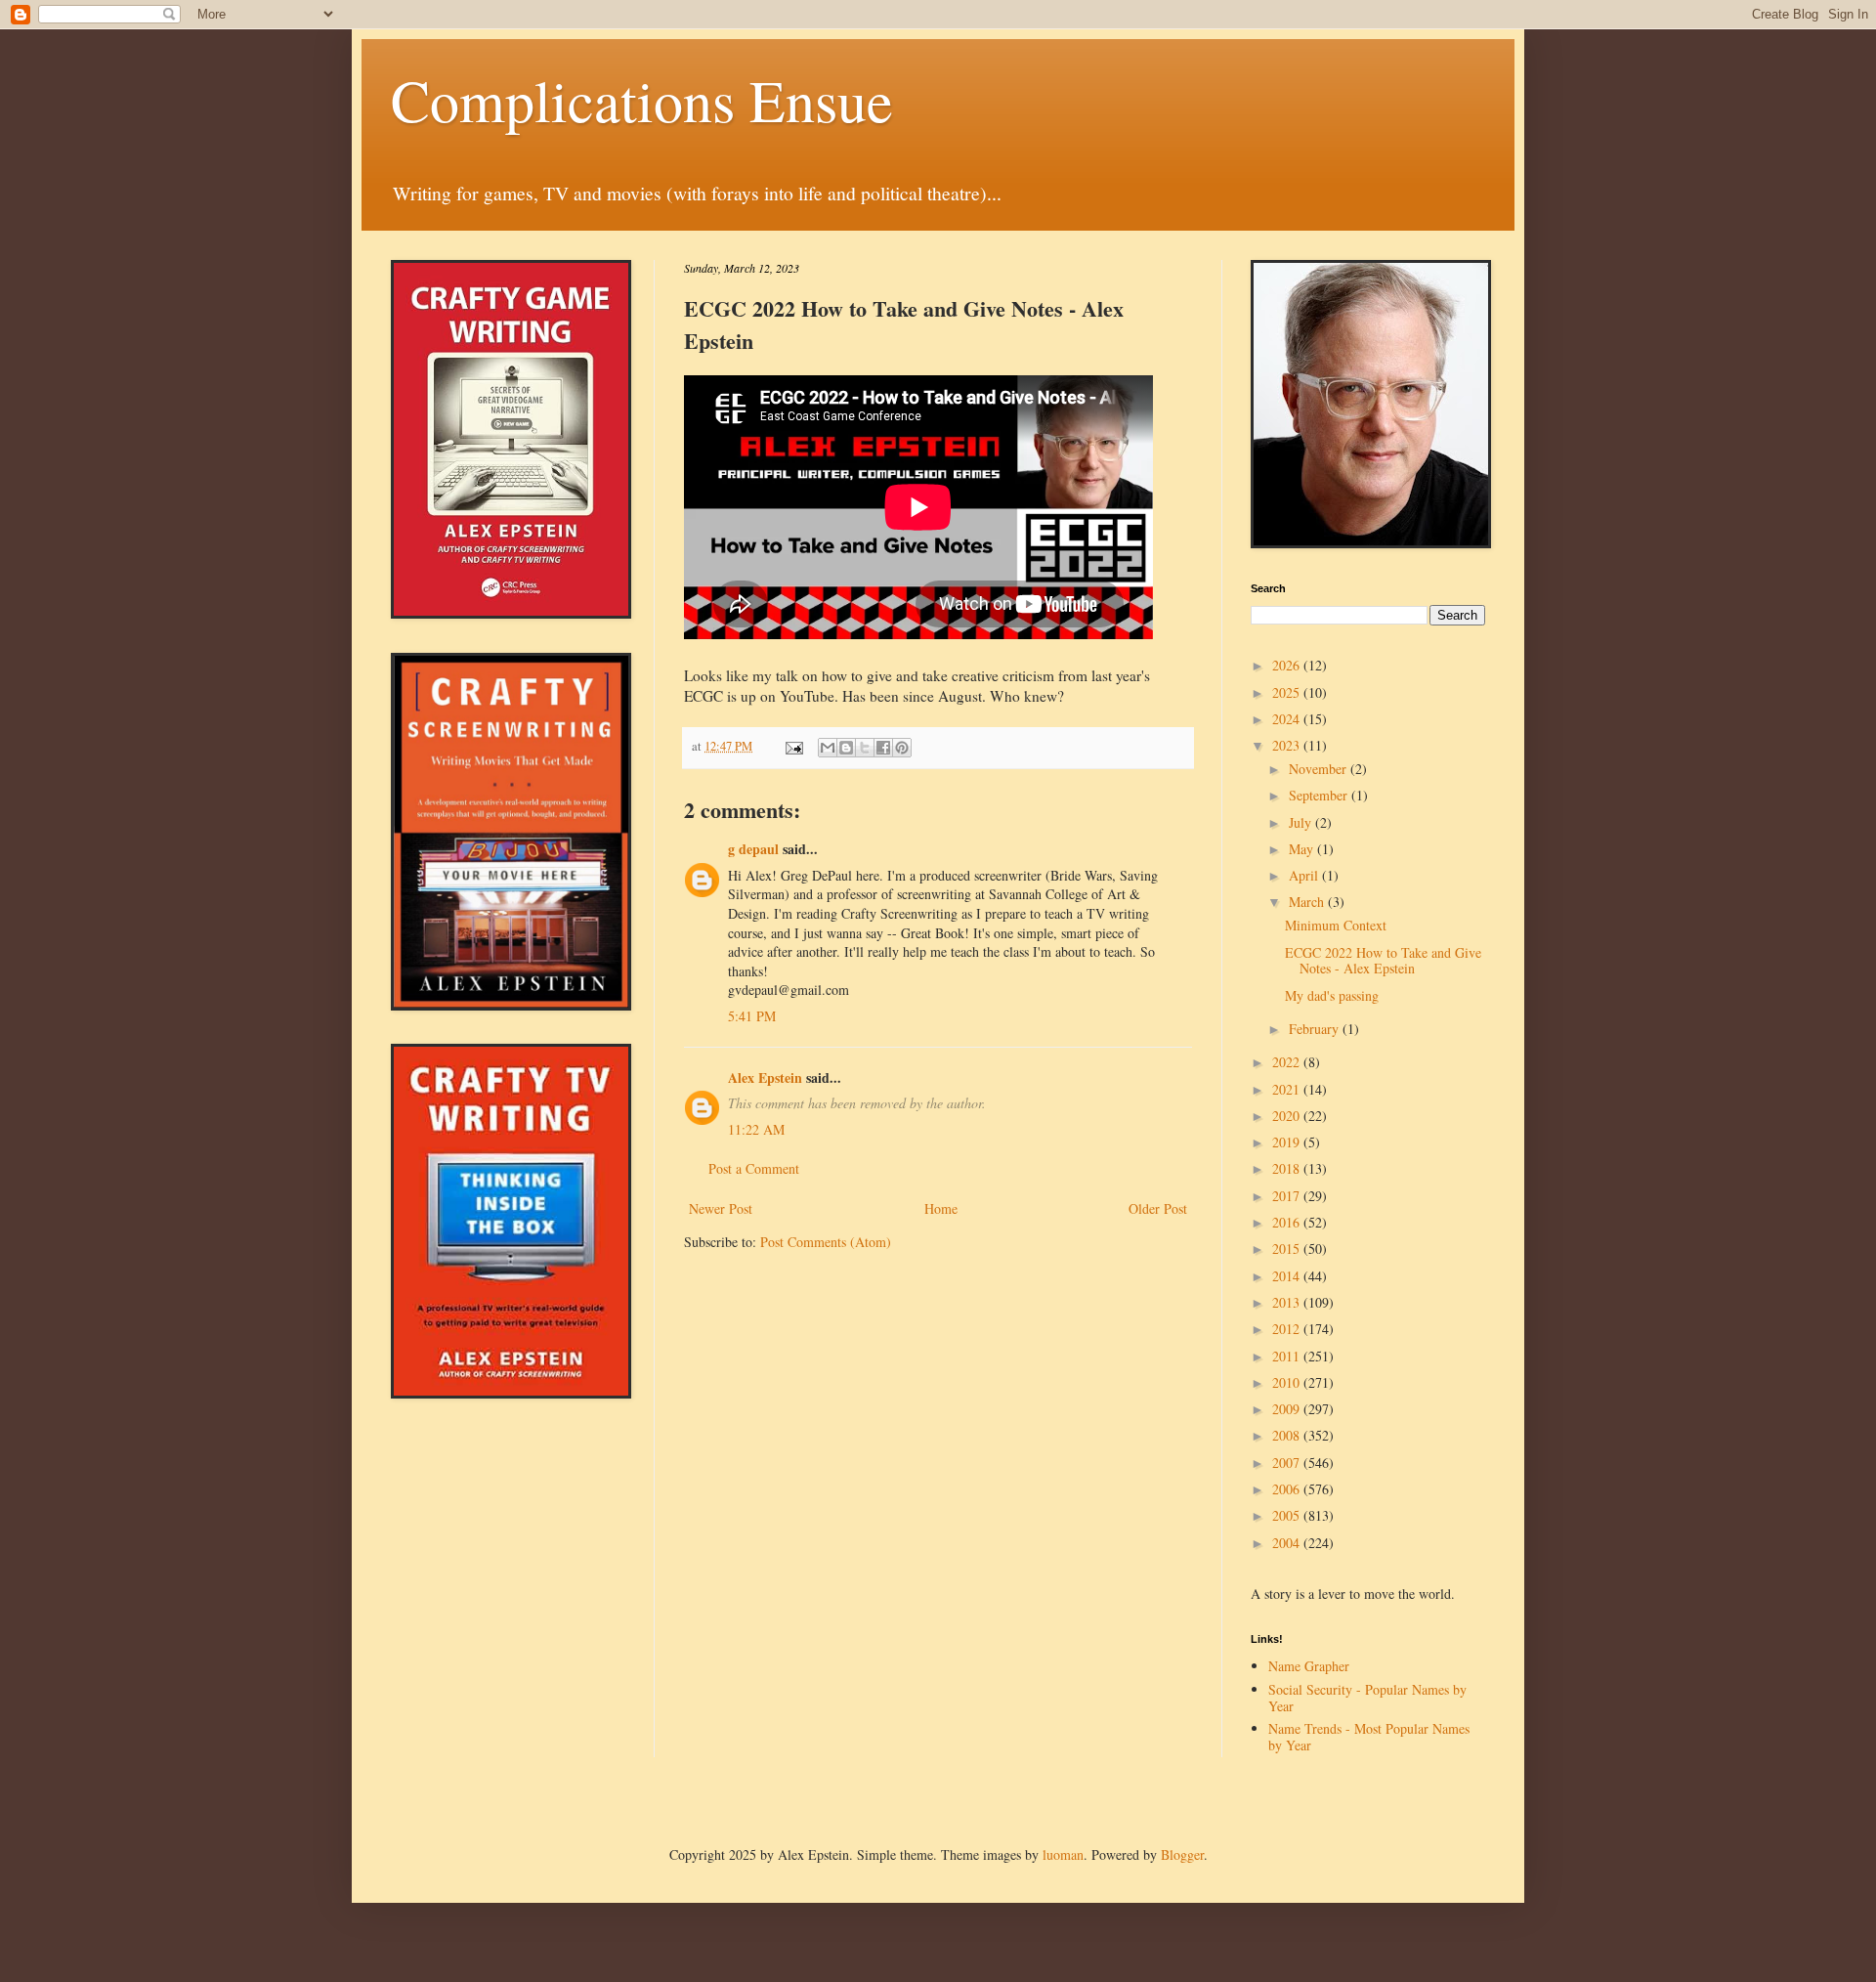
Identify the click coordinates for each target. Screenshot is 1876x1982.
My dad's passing (1332, 995)
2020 (1288, 1116)
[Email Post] (793, 746)
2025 (1288, 692)
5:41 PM (752, 1016)
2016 (1288, 1222)
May (1303, 849)
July (1302, 822)
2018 (1288, 1168)
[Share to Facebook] (883, 748)
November (1320, 769)
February (1316, 1029)
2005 (1288, 1515)
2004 (1288, 1543)
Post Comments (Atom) (826, 1242)
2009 (1288, 1409)
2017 (1288, 1196)
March (1308, 902)
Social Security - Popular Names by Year (1367, 1698)
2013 (1288, 1302)
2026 (1288, 665)
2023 (1288, 745)
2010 (1288, 1382)
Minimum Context (1336, 925)
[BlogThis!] (846, 748)
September (1320, 795)
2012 (1288, 1329)
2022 (1288, 1062)
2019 (1288, 1142)
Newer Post (721, 1208)
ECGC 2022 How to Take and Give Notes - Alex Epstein (1383, 961)
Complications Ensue (642, 100)
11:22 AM (756, 1129)
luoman (1063, 1854)
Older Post (1158, 1208)
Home (941, 1208)
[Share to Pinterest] (902, 748)
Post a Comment (754, 1168)
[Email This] (828, 748)
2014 (1288, 1276)
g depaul (753, 849)
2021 (1288, 1089)
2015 (1288, 1249)
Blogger (1182, 1854)
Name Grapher (1309, 1666)
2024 (1288, 719)
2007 (1288, 1463)
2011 (1288, 1356)
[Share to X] (865, 748)
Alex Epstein (765, 1077)
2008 (1288, 1435)
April (1305, 875)
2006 (1288, 1489)
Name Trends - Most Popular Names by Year (1369, 1737)
